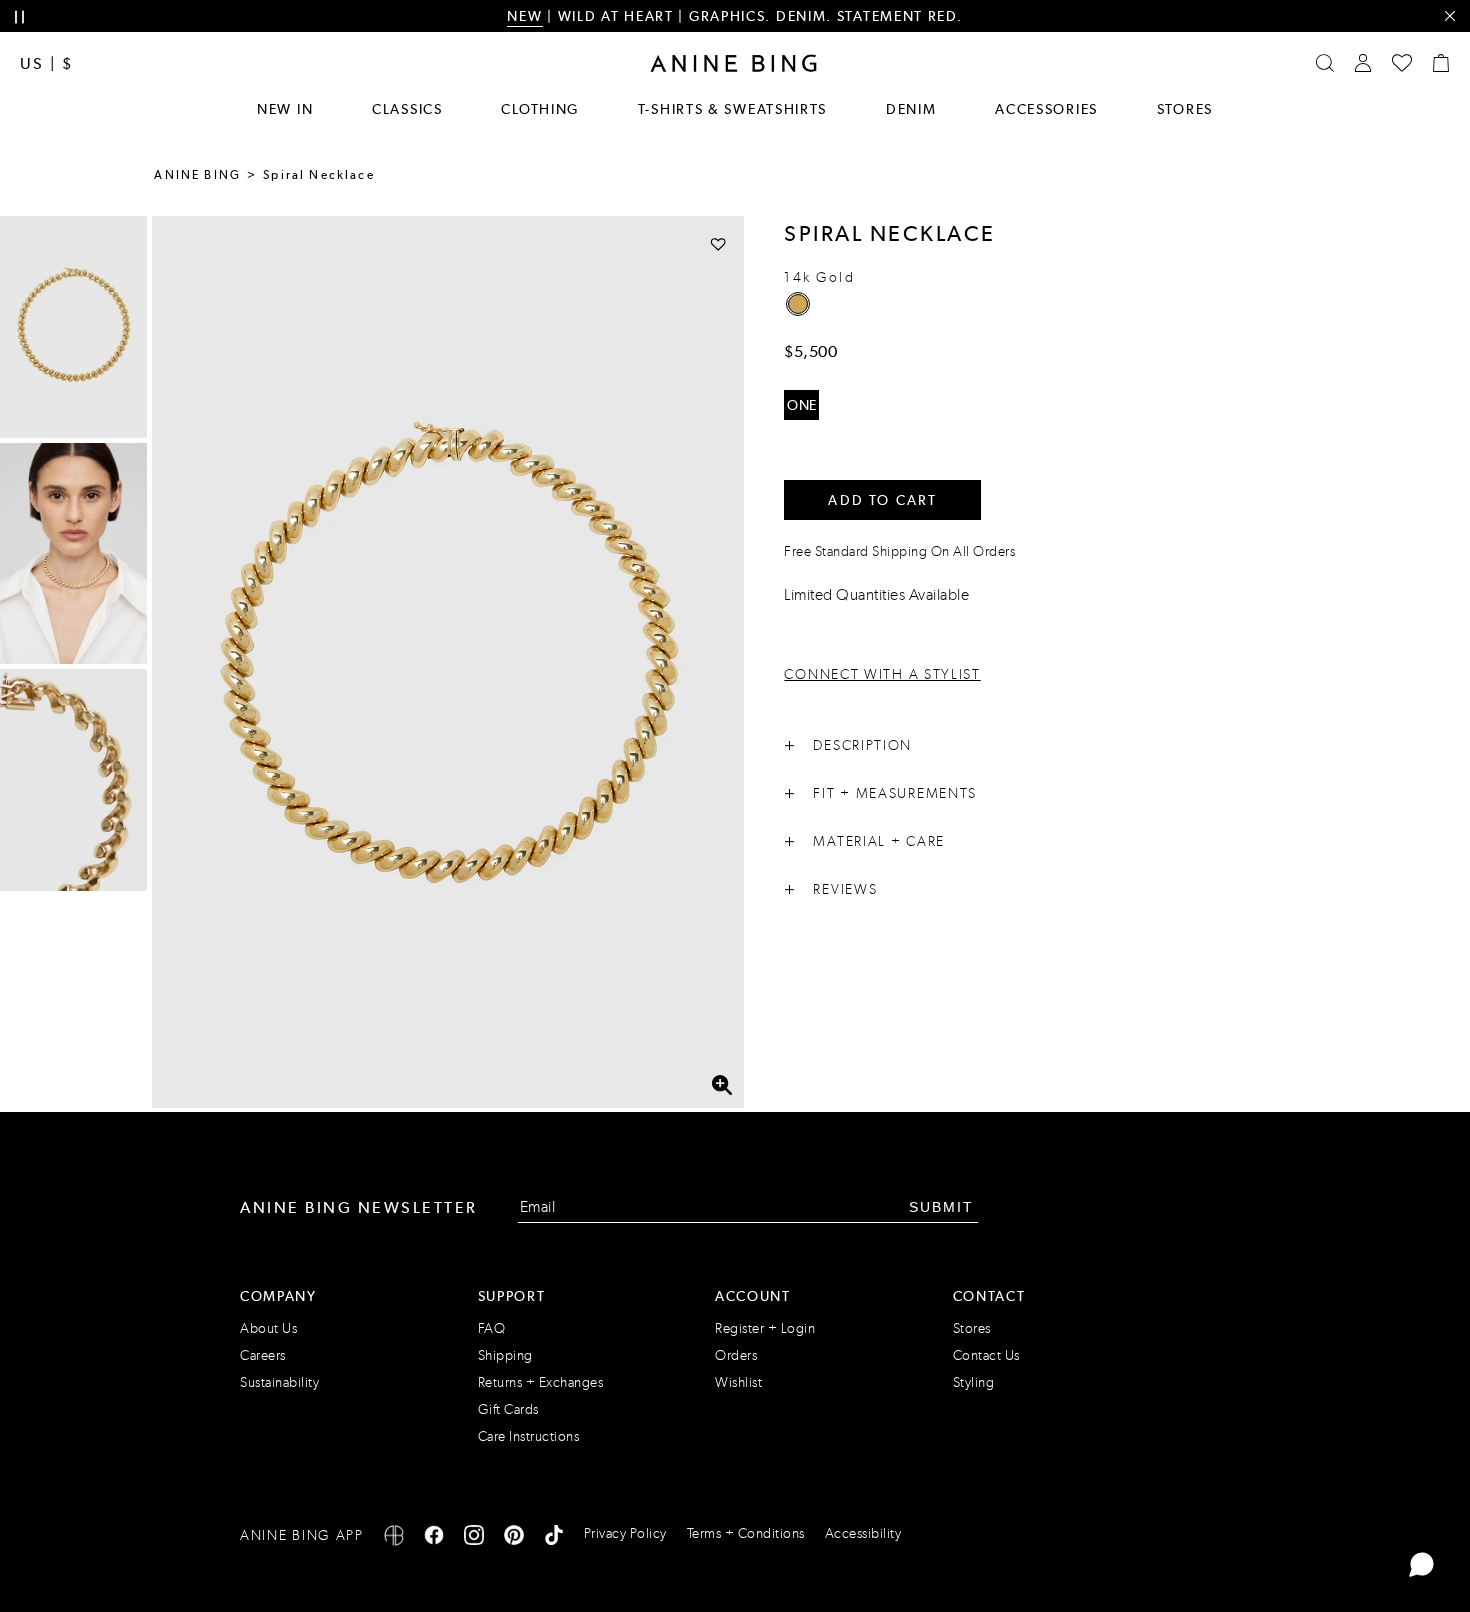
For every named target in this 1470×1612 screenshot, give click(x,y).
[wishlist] (1402, 63)
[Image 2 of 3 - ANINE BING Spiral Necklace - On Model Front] (73, 554)
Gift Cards (508, 1409)
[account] (1363, 63)
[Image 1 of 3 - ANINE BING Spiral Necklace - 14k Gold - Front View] (73, 327)
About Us (268, 1328)
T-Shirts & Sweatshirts (732, 109)
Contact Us (986, 1355)
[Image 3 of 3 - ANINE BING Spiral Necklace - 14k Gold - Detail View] (73, 780)
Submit (941, 1207)
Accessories (1046, 109)
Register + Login (765, 1328)
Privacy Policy (625, 1533)
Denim (911, 109)
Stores (1185, 109)
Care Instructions (529, 1436)
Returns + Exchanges (541, 1382)
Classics (407, 109)
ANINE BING (197, 175)
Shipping (505, 1355)
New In (285, 109)
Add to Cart (882, 500)
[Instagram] (474, 1538)
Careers (263, 1355)
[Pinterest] (514, 1538)
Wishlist (738, 1382)
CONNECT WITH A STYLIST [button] (882, 674)
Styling (974, 1382)
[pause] (19, 17)
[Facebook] (434, 1538)
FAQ (492, 1328)
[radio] (798, 304)
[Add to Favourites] (718, 243)
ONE (802, 405)
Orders (736, 1355)
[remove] (1449, 16)
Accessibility (863, 1533)
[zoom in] (722, 1085)
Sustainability (279, 1382)
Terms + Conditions (746, 1533)
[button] (448, 662)
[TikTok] (554, 1538)
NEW (524, 16)
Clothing (540, 109)
